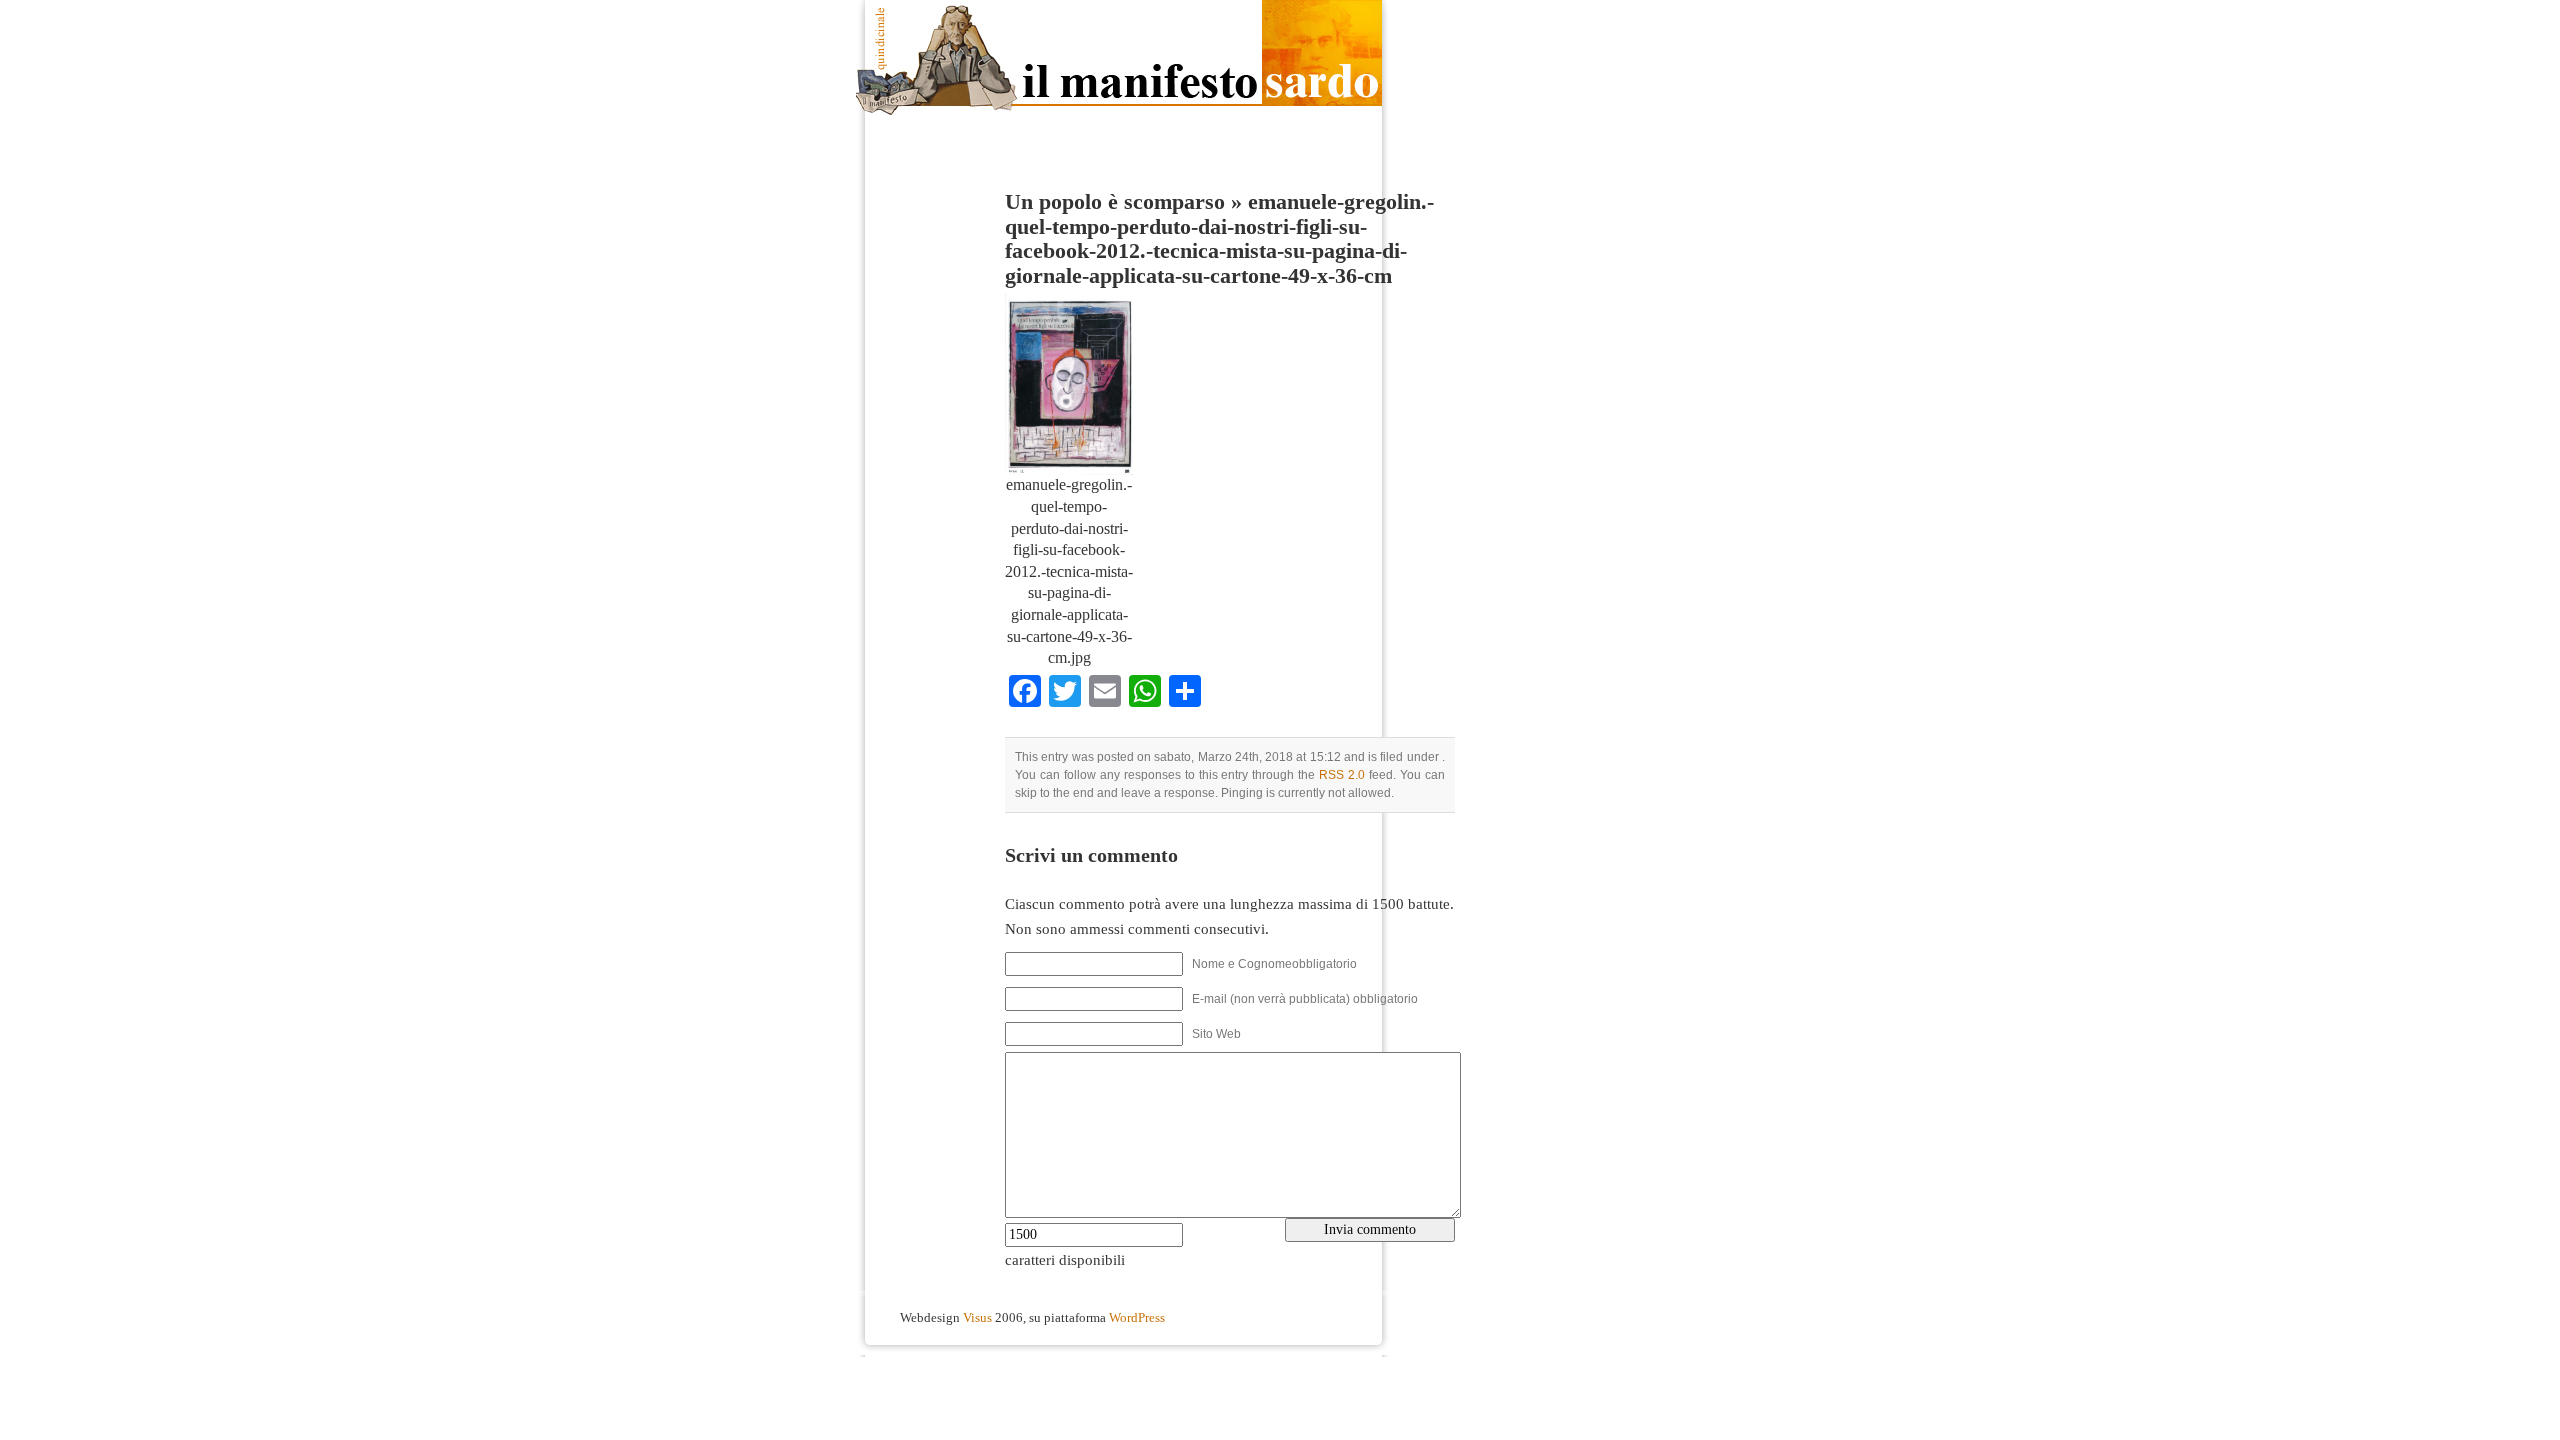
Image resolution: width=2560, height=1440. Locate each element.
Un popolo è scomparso (1115, 202)
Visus (977, 1318)
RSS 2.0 (1342, 775)
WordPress (1137, 1318)
